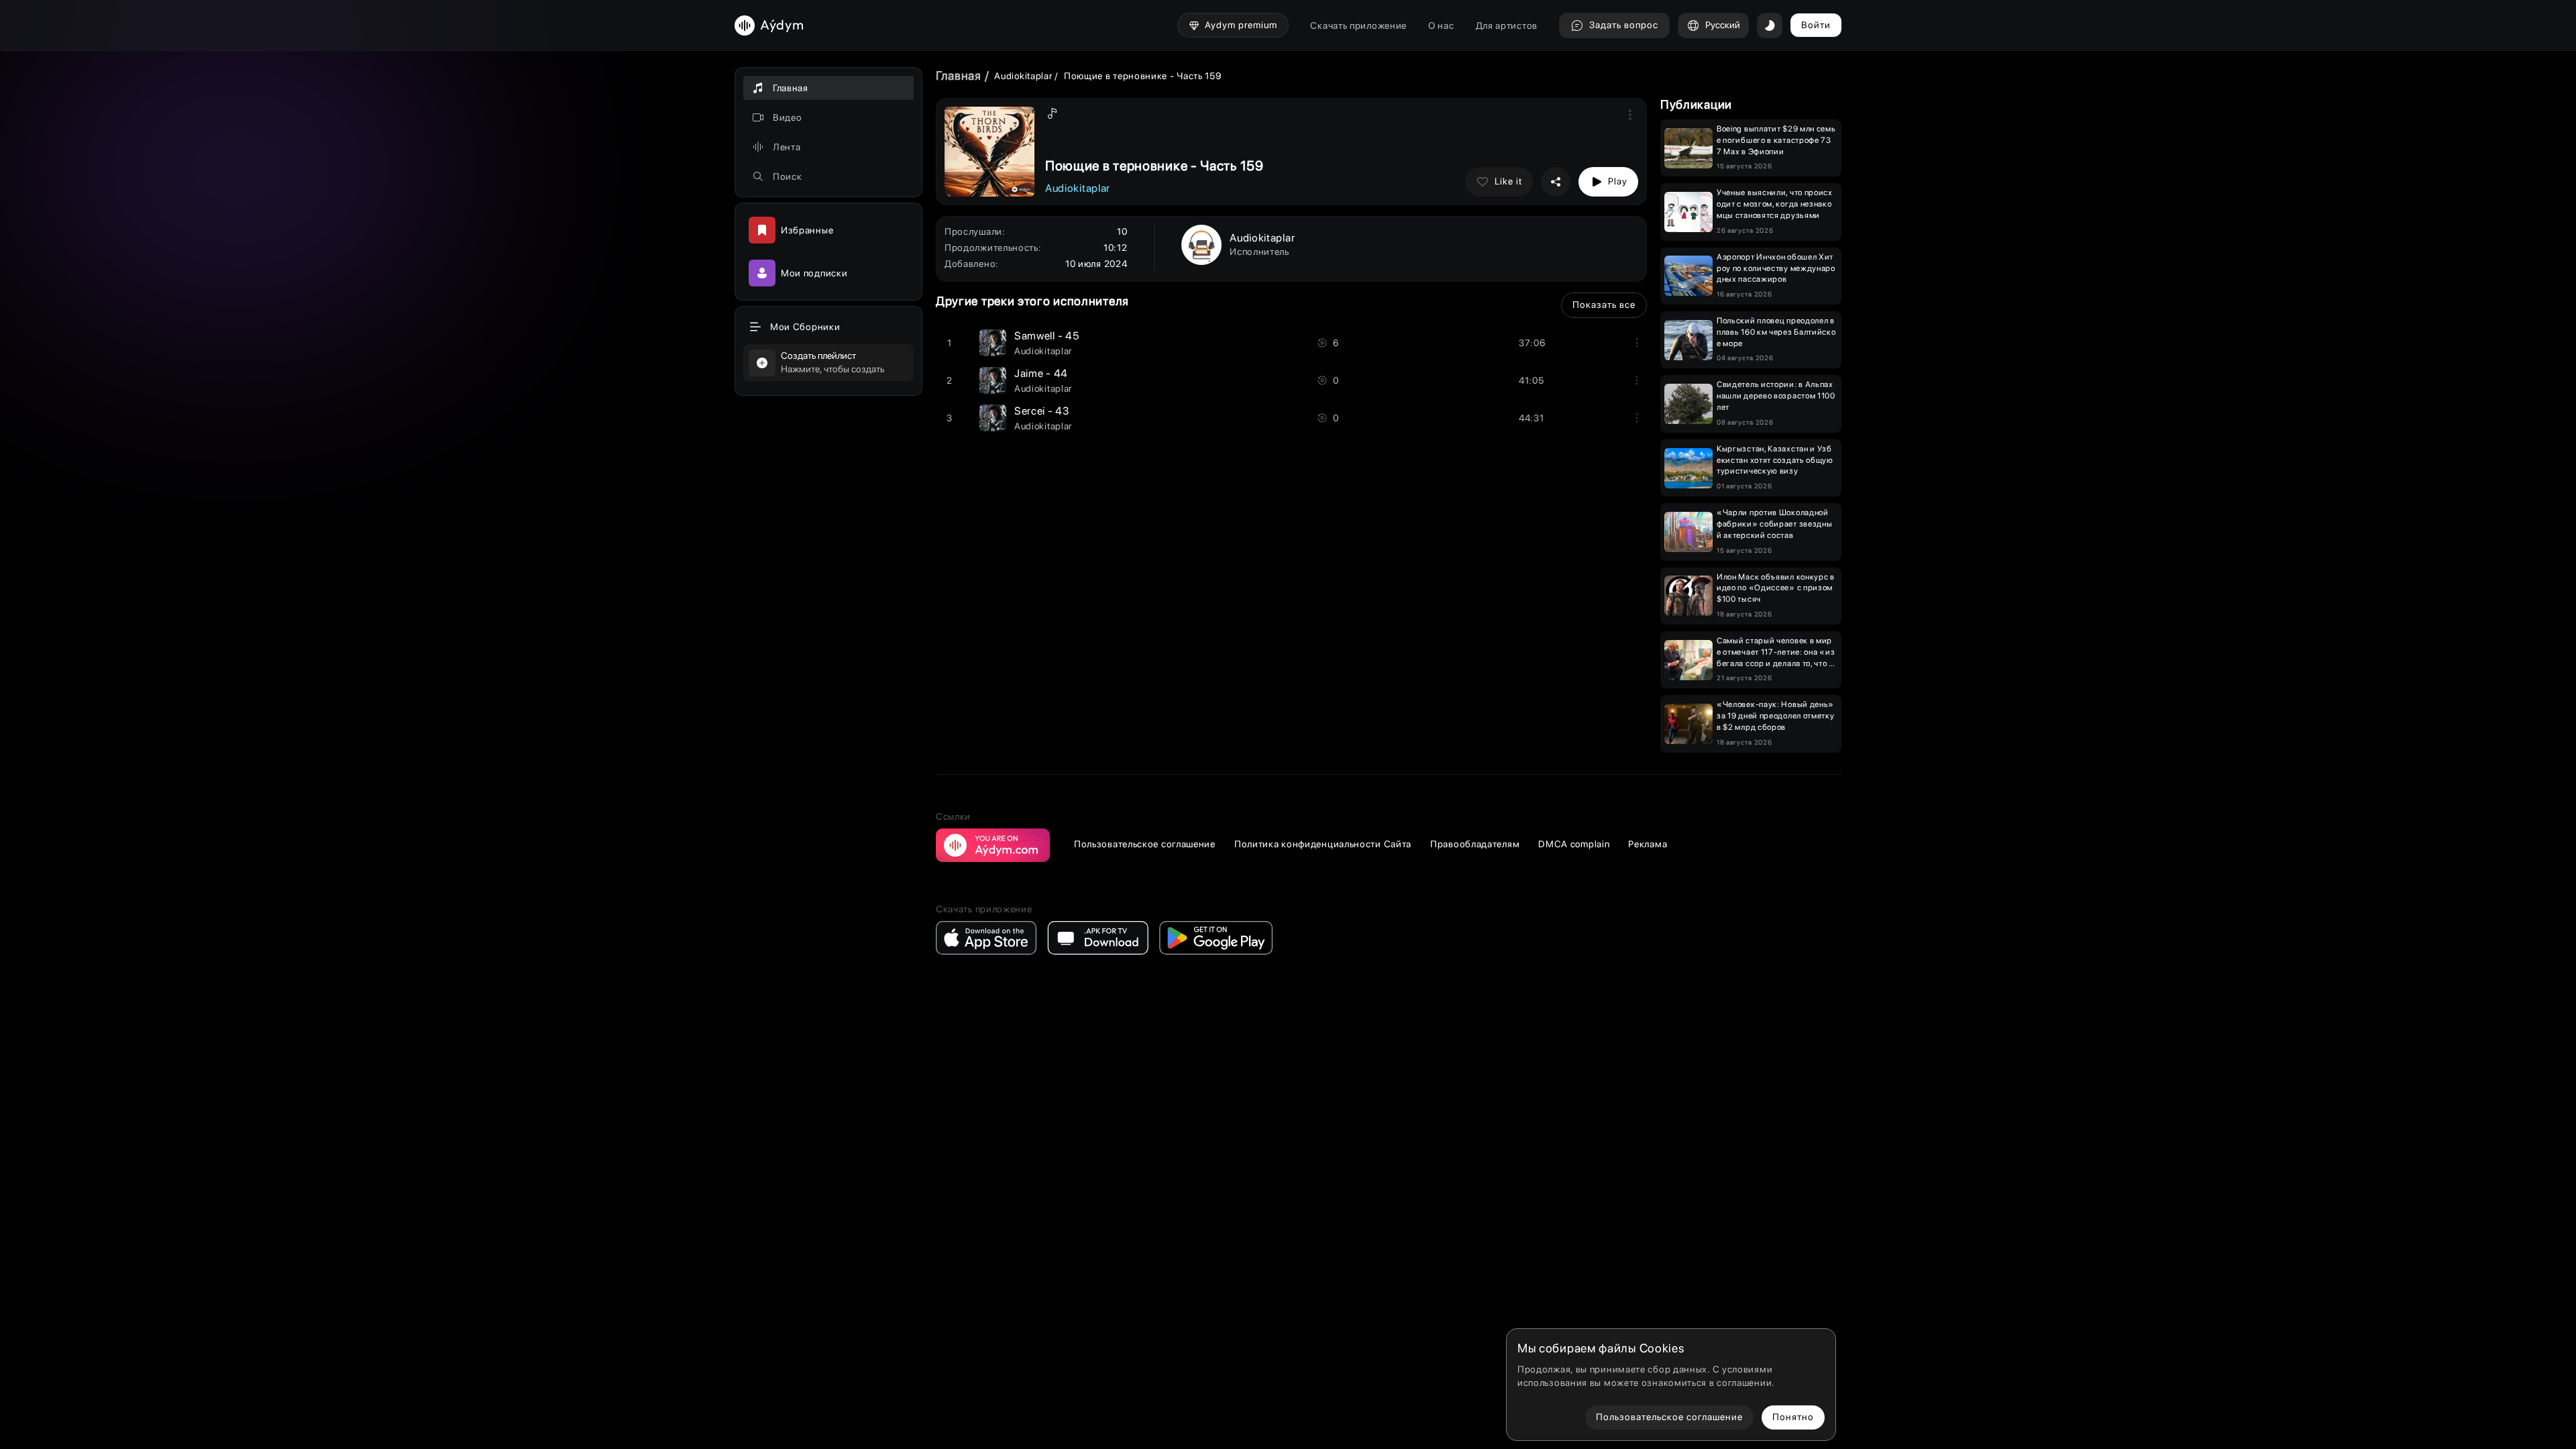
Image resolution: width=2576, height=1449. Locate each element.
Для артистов (1507, 25)
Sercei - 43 (1042, 411)
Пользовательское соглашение (1145, 844)
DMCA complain (1574, 844)
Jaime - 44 (1041, 373)
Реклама (1648, 844)
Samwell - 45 (1046, 336)
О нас (1441, 25)
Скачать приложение (1358, 25)
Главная (959, 75)
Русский (1723, 25)
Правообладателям (1475, 844)
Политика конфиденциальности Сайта (1323, 844)
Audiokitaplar (1024, 76)
